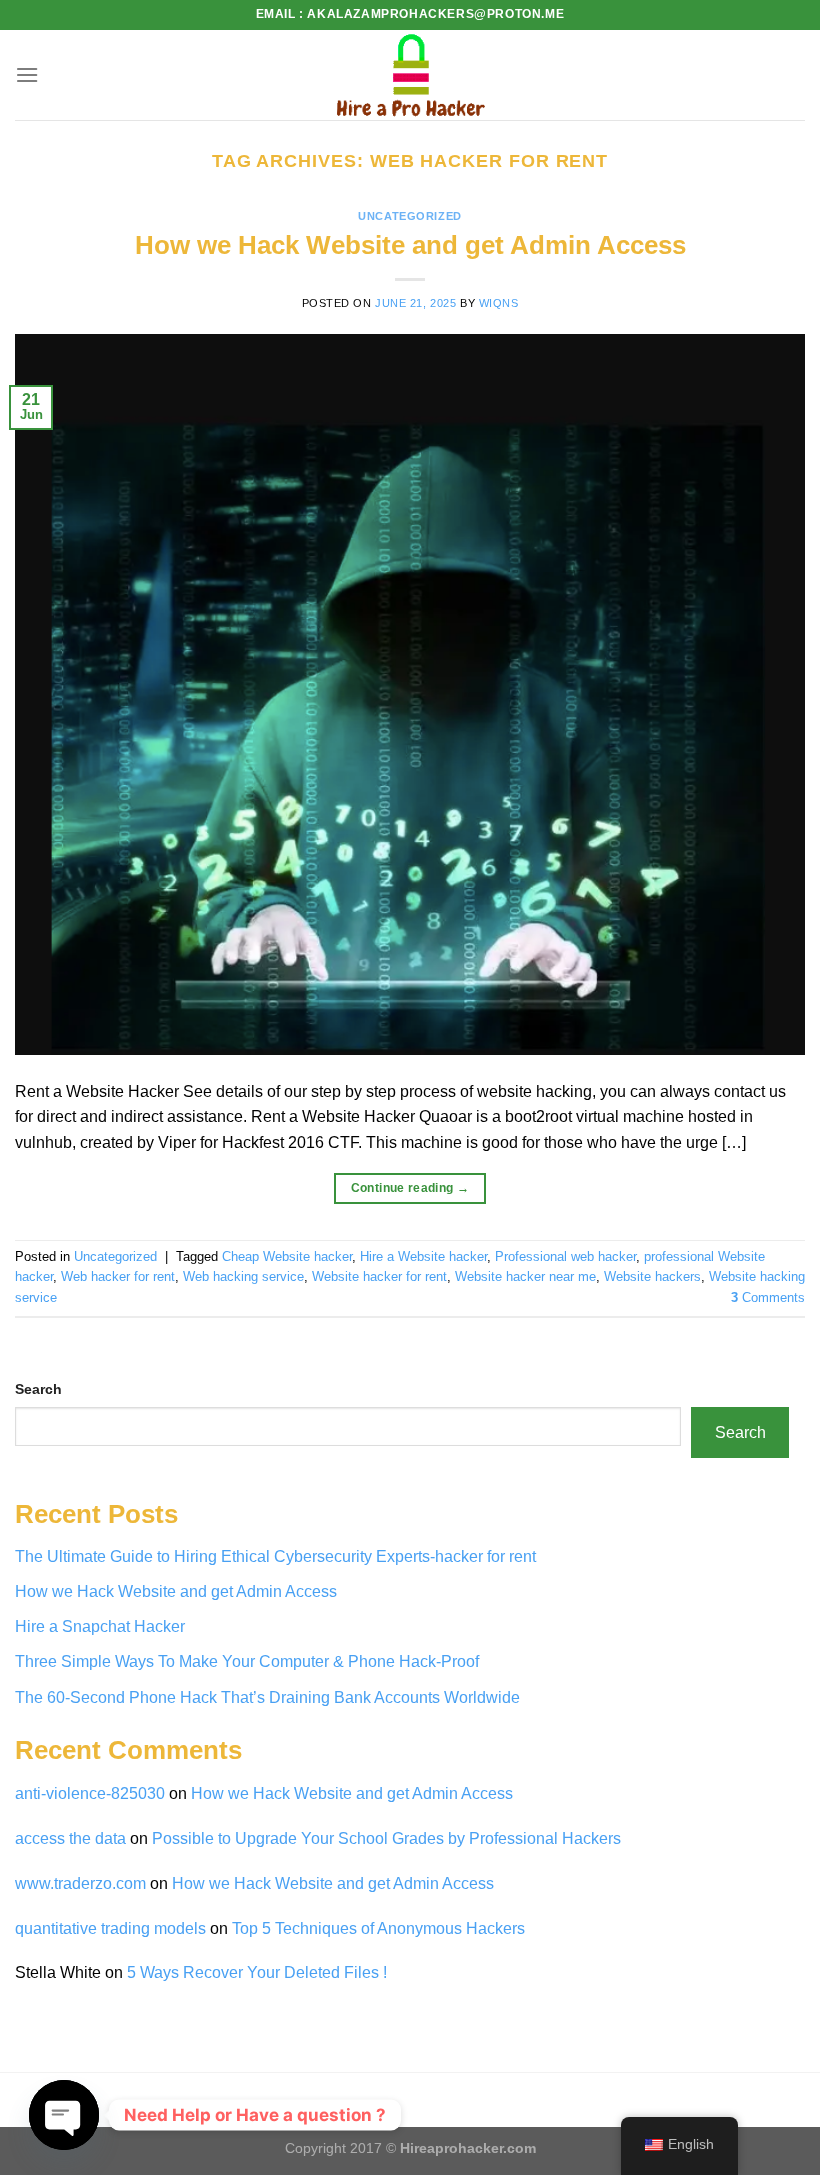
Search (38, 1389)
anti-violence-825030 (90, 1793)
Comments (768, 1297)
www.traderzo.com (80, 1883)
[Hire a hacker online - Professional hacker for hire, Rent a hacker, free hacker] (410, 75)
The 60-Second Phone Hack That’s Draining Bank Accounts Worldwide (267, 1697)
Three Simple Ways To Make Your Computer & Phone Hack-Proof (247, 1661)
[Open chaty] (64, 2115)
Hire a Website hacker (423, 1256)
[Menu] (27, 74)
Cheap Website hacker (287, 1256)
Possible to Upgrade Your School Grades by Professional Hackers (386, 1838)
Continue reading (410, 1188)
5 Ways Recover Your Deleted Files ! (257, 1972)
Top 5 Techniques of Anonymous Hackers (380, 1928)
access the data (70, 1838)
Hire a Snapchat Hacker (100, 1626)
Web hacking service (243, 1276)
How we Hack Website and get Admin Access (410, 245)
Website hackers (652, 1276)
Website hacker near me (525, 1276)
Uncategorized (409, 216)
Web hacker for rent (118, 1276)
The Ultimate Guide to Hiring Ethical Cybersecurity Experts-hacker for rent (275, 1556)
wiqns (499, 303)
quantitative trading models (110, 1928)
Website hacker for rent (379, 1276)
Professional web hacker (565, 1256)
